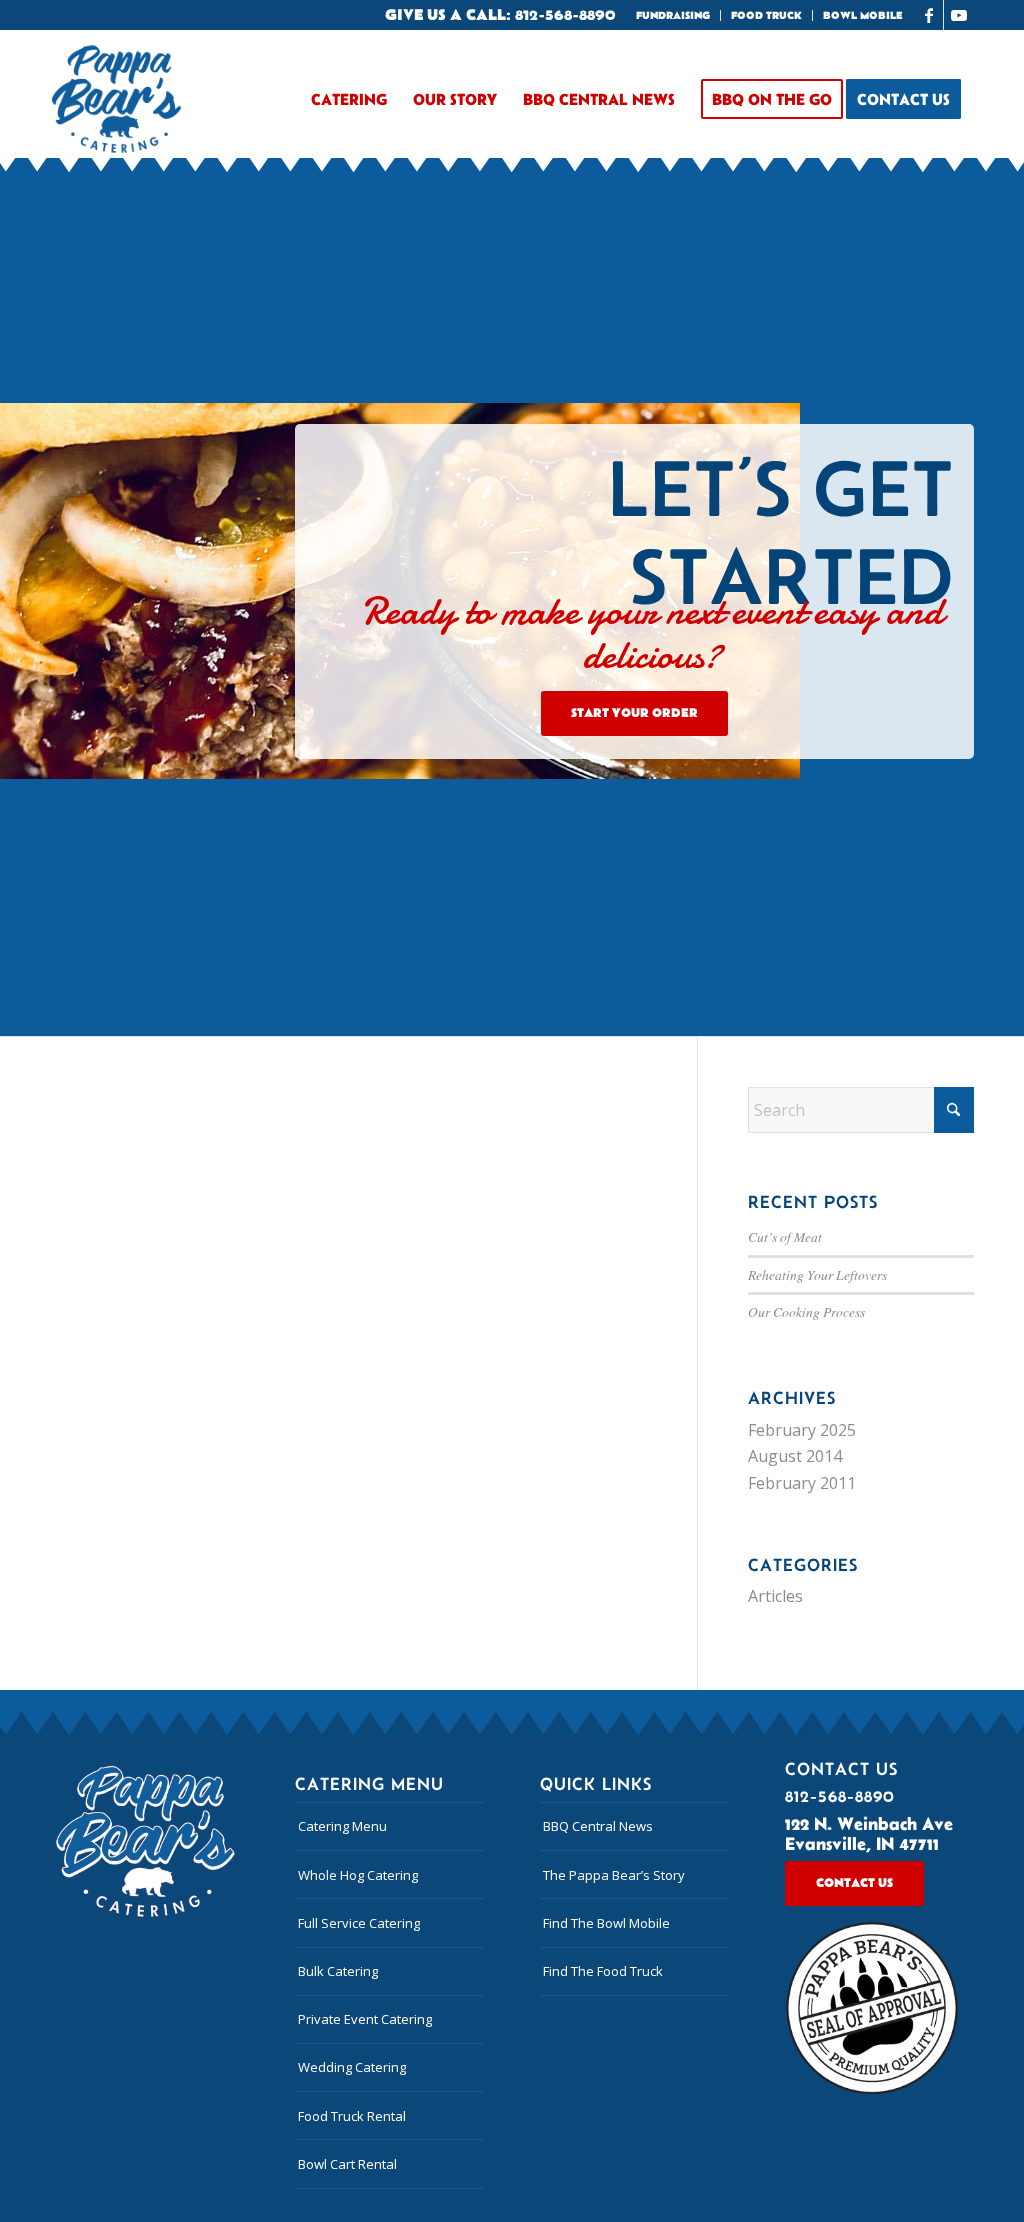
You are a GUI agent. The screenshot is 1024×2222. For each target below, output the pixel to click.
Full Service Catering (359, 1923)
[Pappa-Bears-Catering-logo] (116, 99)
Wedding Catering (352, 2067)
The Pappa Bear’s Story (614, 1875)
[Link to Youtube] (959, 15)
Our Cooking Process (806, 1311)
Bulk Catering (338, 1971)
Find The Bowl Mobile (606, 1923)
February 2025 (802, 1430)
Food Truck (766, 16)
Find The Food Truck (603, 1971)
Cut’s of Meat (785, 1236)
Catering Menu (342, 1826)
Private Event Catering (365, 2019)
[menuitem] (673, 15)
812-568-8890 (565, 15)
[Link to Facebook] (928, 15)
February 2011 (802, 1483)
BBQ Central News (598, 1826)
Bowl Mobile (863, 16)
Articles (775, 1596)
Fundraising (673, 16)
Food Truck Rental (352, 2116)
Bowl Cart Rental (347, 2164)
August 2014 (795, 1456)
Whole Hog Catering (358, 1875)
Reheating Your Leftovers (817, 1274)
